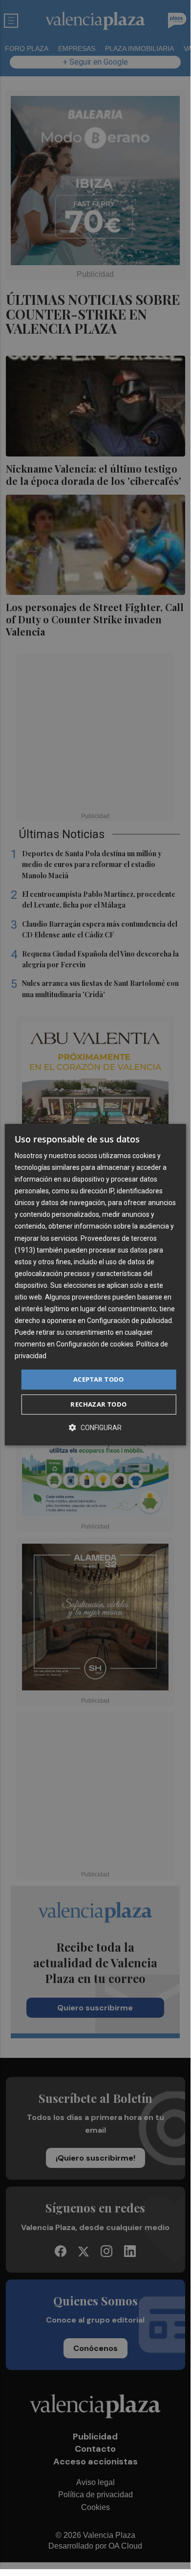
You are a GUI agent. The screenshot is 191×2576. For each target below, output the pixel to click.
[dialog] (95, 1285)
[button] (95, 1427)
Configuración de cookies (95, 1345)
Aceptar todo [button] (99, 1379)
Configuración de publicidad (129, 1321)
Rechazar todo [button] (98, 1404)
